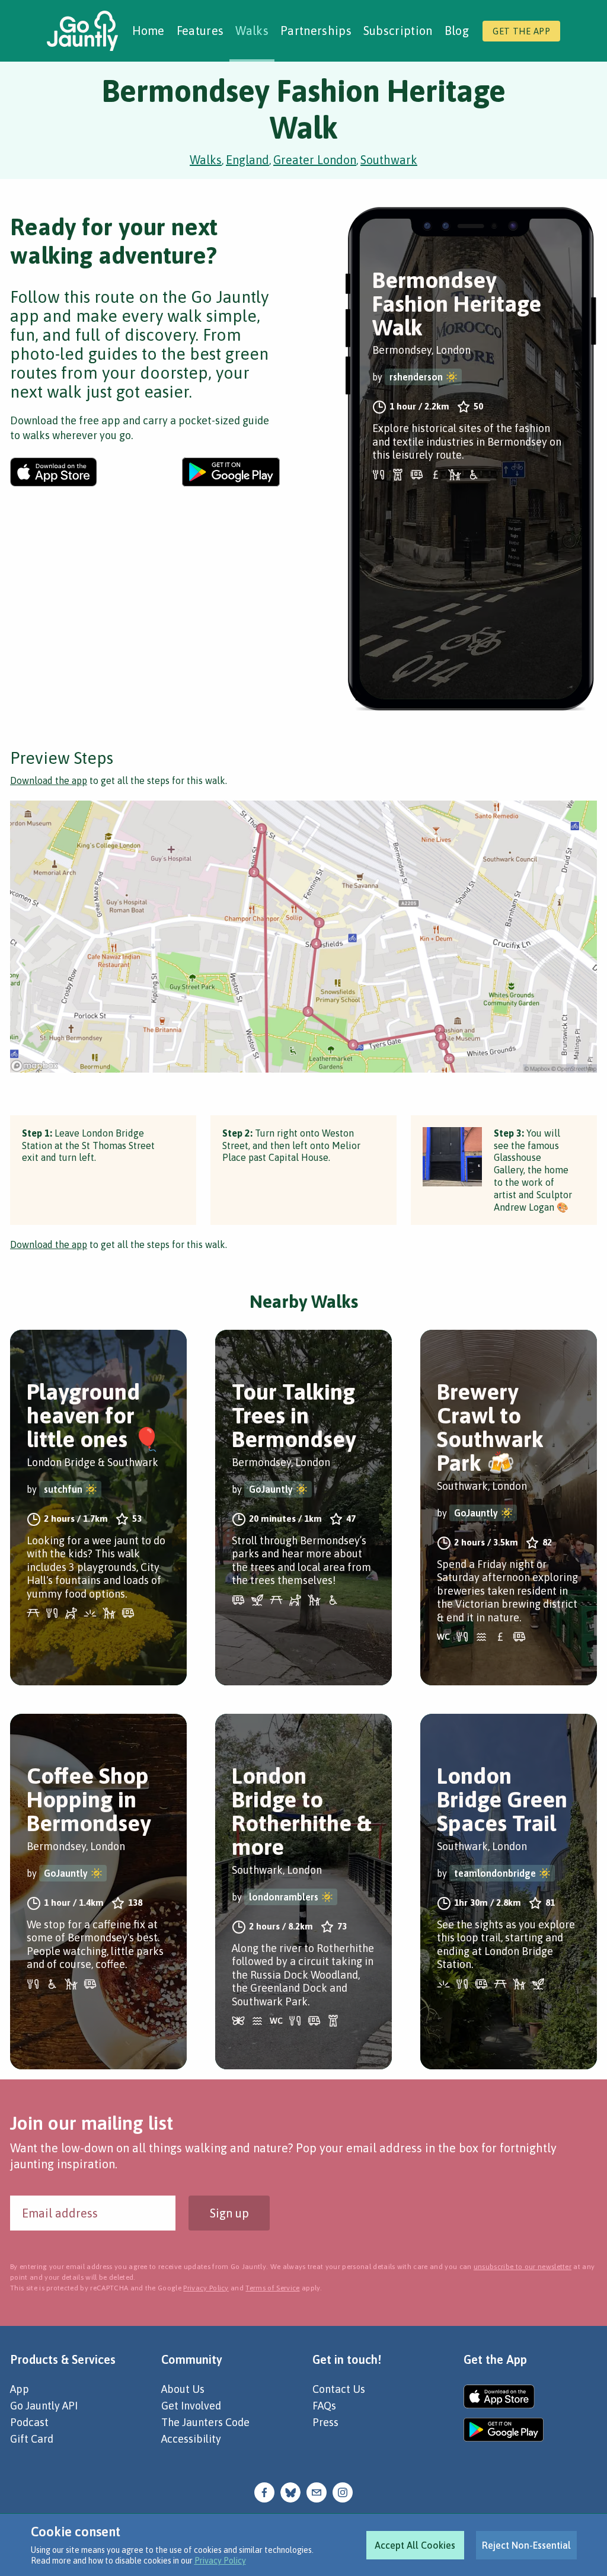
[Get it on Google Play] (231, 472)
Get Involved (191, 2406)
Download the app (49, 780)
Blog (457, 31)
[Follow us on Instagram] (343, 2492)
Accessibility (191, 2439)
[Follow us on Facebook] (264, 2492)
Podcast (29, 2422)
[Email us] (317, 2492)
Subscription (398, 31)
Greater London (315, 160)
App (20, 2389)
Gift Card (32, 2439)
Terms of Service (272, 2288)
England (247, 160)
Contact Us (339, 2389)
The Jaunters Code (205, 2422)
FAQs (324, 2406)
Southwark (389, 160)
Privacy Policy (220, 2561)
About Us (183, 2389)
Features (200, 31)
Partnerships (316, 31)
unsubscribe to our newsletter (523, 2267)
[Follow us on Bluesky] (290, 2492)
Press (325, 2422)
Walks (252, 31)
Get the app (521, 31)
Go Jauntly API (44, 2406)
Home (148, 31)
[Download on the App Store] (54, 472)
